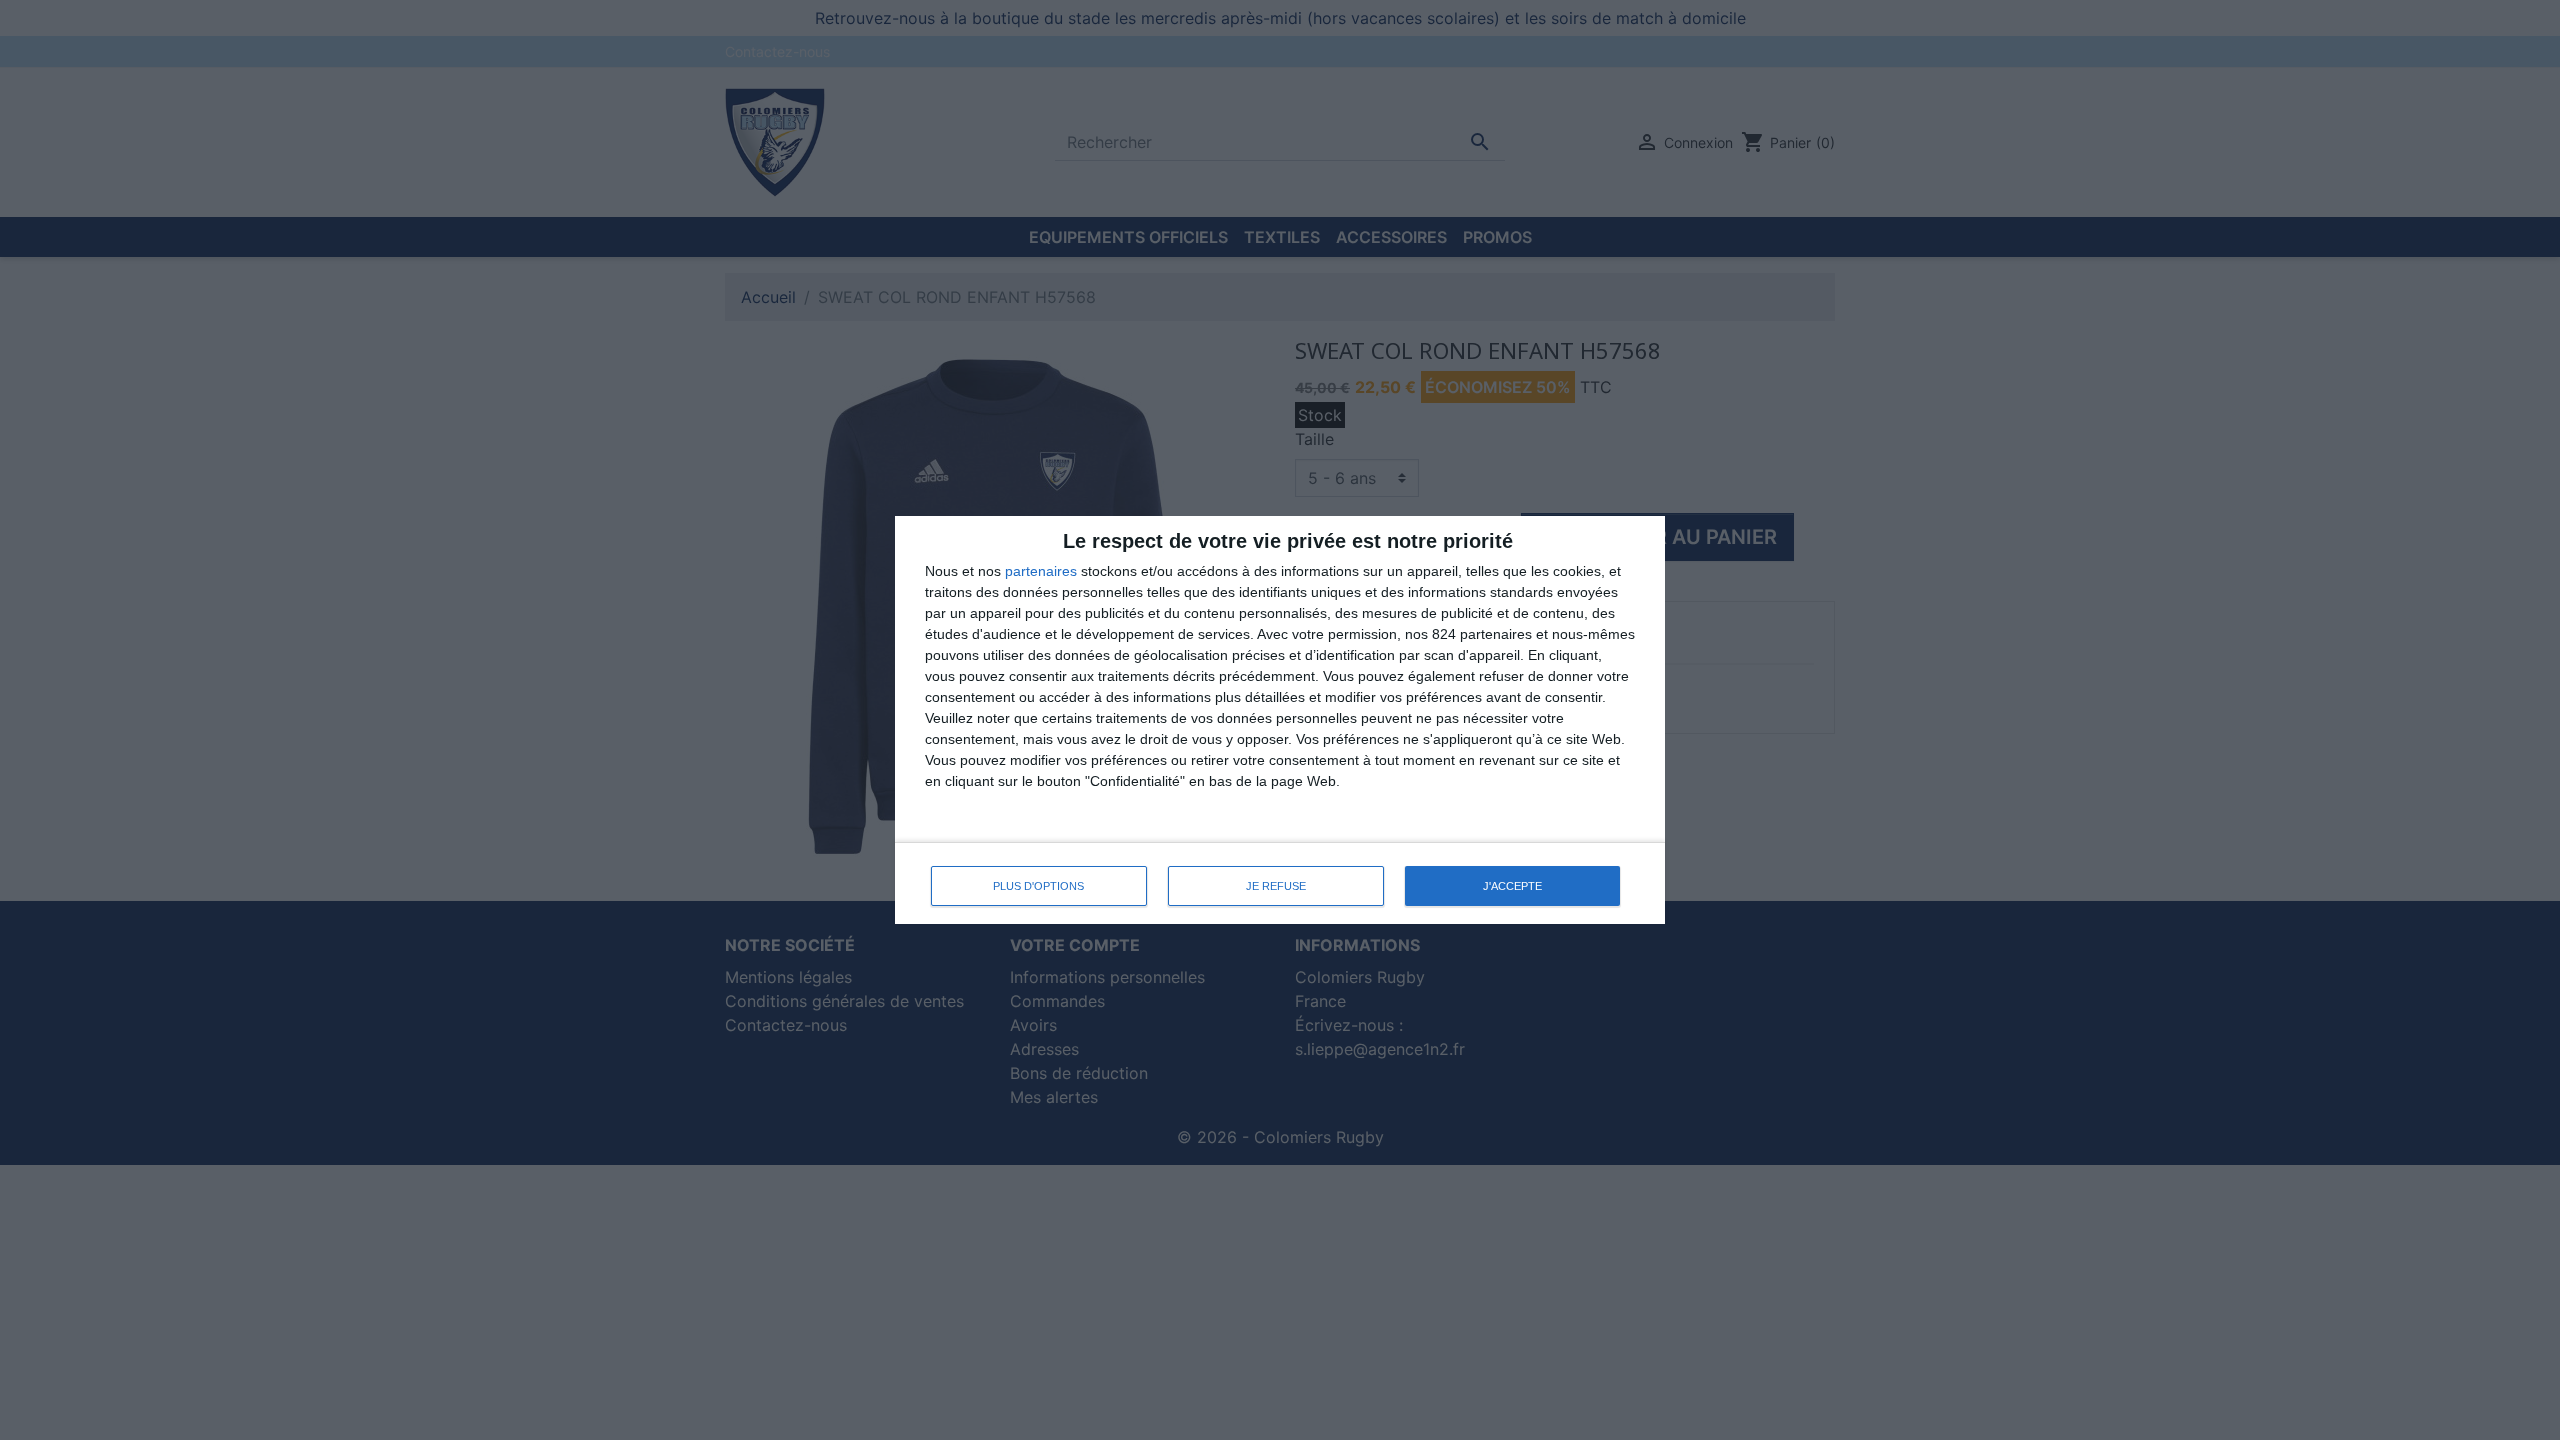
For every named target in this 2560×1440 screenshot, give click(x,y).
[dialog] (1280, 720)
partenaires (1041, 571)
